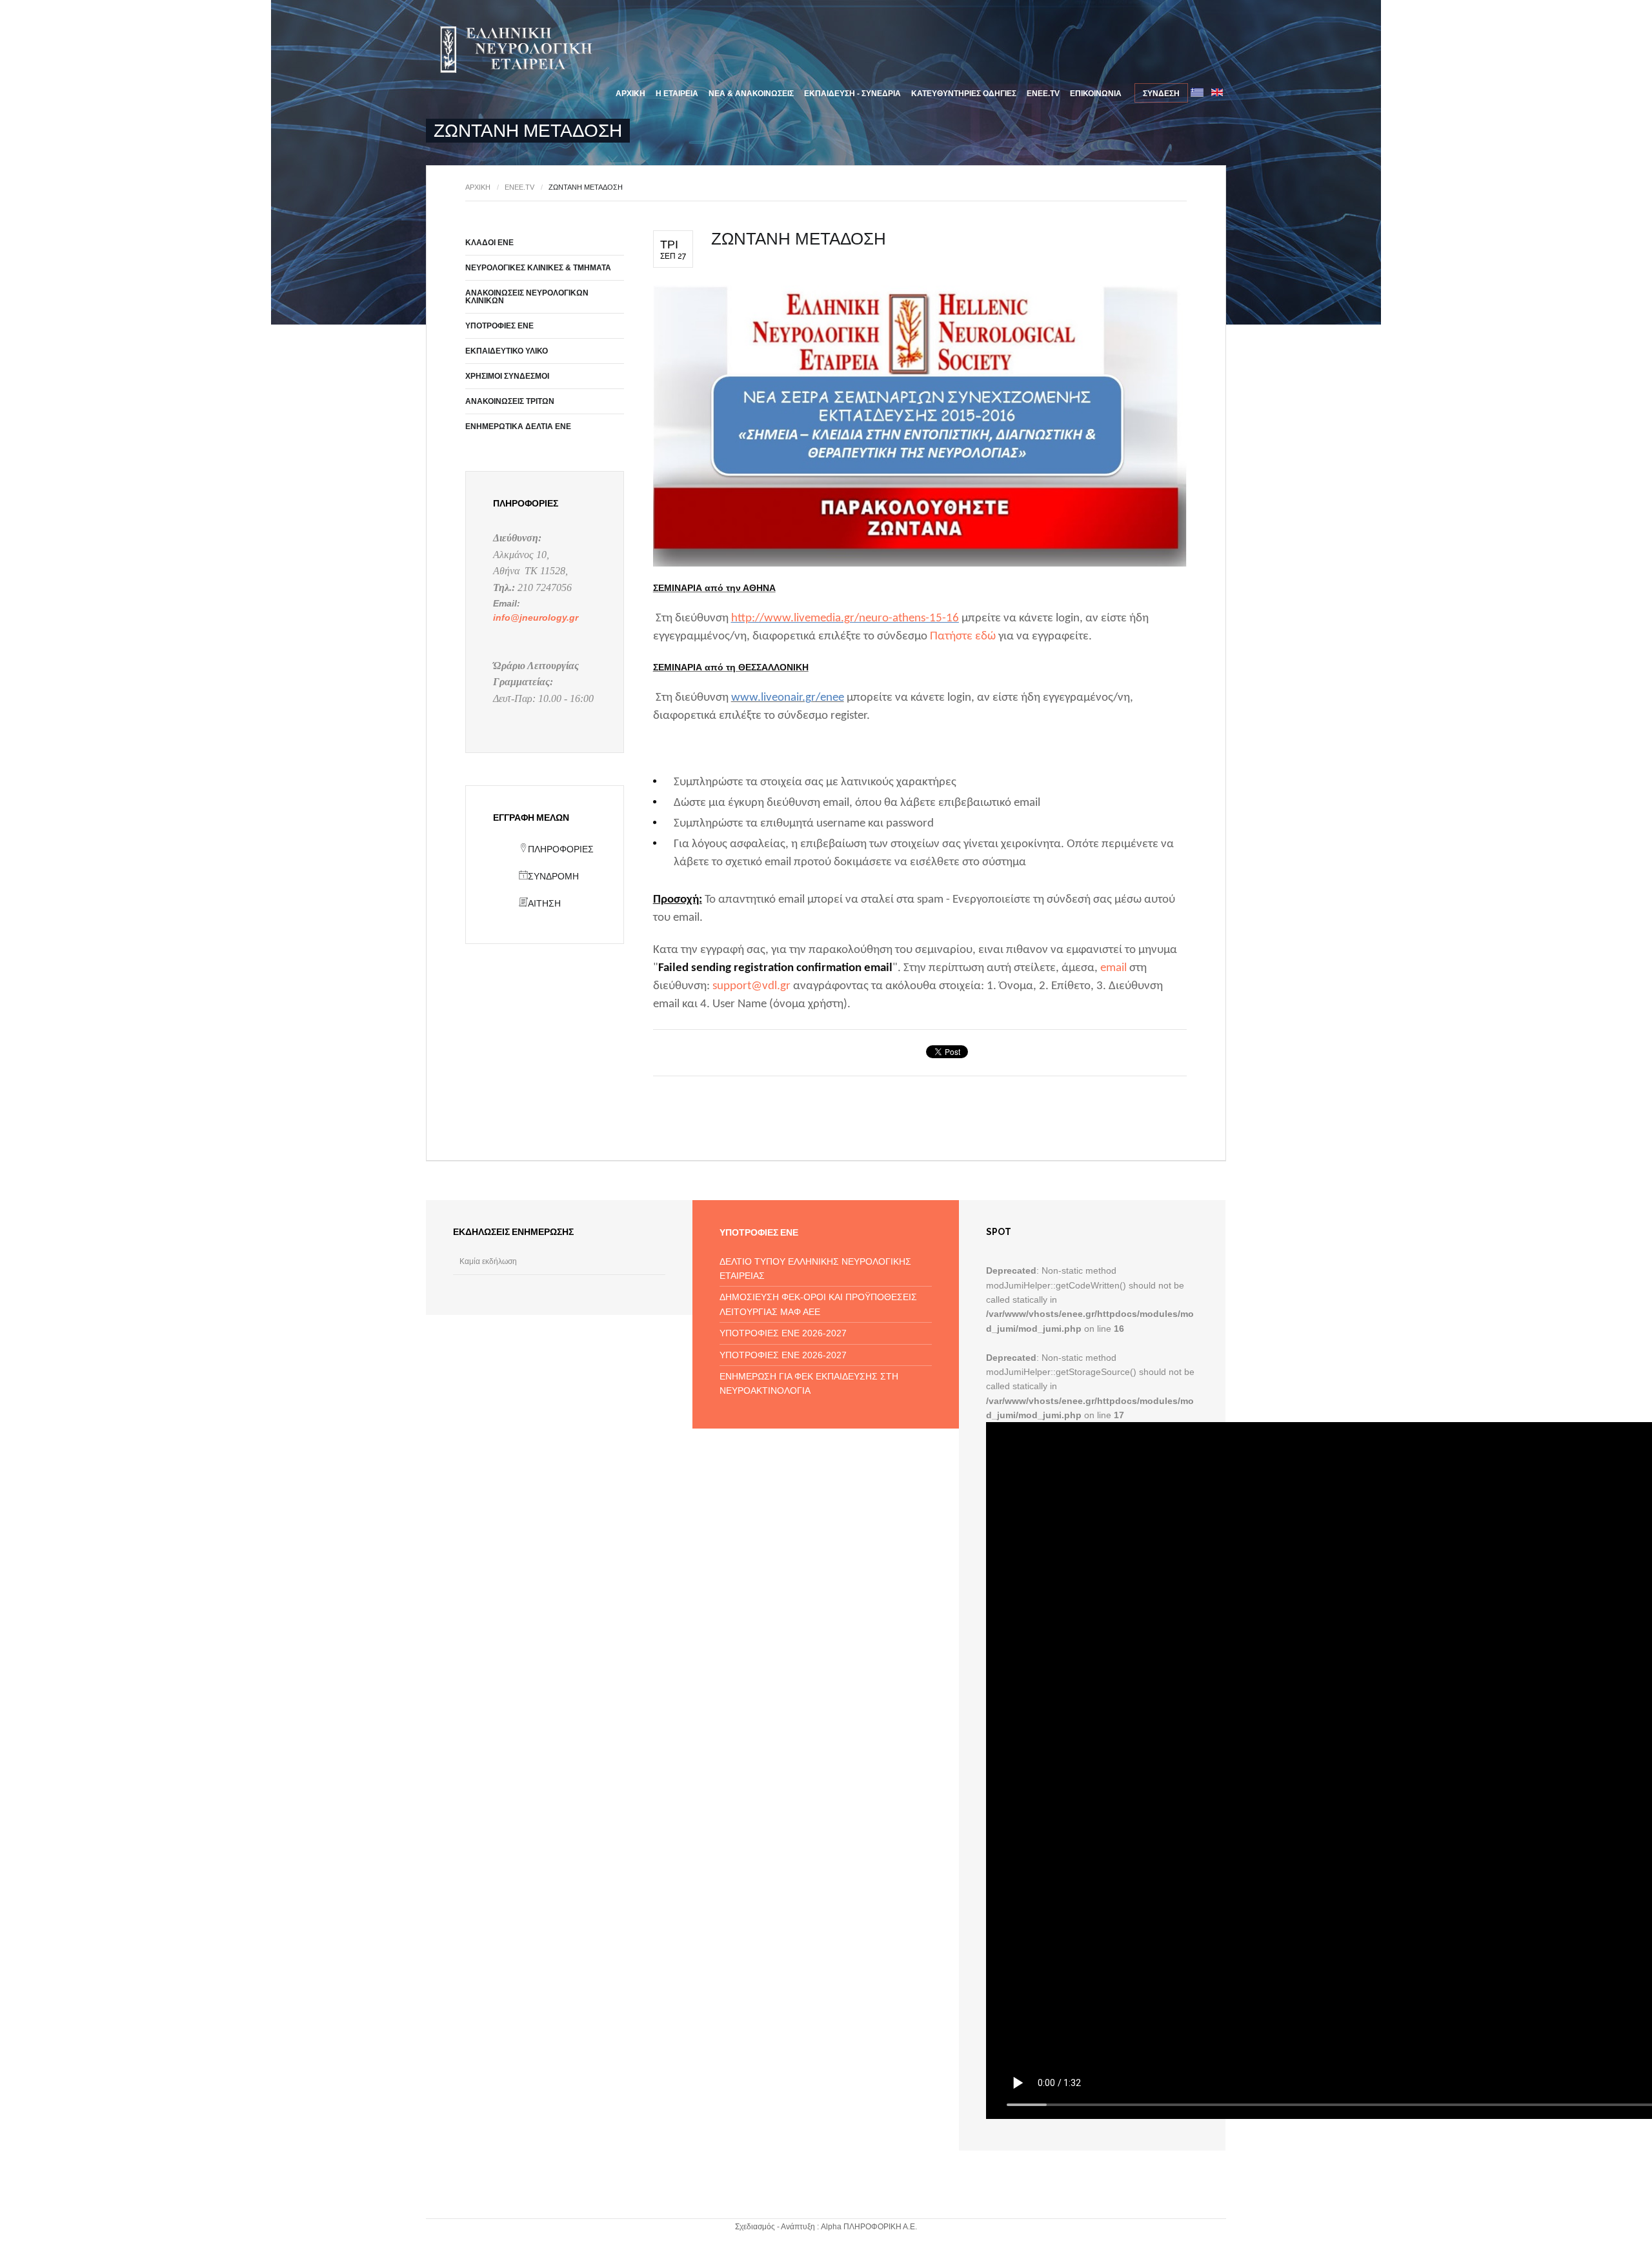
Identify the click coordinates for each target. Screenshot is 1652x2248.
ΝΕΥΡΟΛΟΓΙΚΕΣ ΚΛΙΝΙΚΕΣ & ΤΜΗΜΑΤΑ (538, 268)
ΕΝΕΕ (514, 50)
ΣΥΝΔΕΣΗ (1161, 94)
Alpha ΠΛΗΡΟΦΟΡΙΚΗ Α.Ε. (869, 2227)
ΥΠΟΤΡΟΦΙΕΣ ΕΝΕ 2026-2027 (783, 1333)
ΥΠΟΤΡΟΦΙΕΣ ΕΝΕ (499, 326)
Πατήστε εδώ (963, 637)
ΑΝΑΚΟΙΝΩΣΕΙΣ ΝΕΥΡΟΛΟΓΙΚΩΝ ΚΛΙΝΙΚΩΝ (527, 297)
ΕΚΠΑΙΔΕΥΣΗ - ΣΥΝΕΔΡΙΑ (852, 94)
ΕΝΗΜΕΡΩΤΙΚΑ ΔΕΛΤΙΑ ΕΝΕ (518, 427)
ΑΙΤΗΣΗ (544, 903)
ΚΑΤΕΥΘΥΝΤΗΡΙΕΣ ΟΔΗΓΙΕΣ (964, 94)
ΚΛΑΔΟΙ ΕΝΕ (489, 243)
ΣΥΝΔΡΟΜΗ (553, 876)
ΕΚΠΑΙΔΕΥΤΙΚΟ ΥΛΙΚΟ (507, 351)
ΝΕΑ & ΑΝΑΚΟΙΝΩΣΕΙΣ (751, 94)
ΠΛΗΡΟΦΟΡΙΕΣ (561, 849)
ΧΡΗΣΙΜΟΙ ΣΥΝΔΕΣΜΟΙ (507, 376)
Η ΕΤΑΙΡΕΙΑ (677, 94)
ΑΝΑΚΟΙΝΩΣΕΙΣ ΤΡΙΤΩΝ (510, 401)
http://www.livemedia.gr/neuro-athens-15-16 (845, 618)
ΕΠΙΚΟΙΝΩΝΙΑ (1096, 94)
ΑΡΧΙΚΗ (630, 94)
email (1113, 968)
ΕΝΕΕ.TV (1043, 94)
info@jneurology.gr (536, 617)
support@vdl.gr (751, 986)
